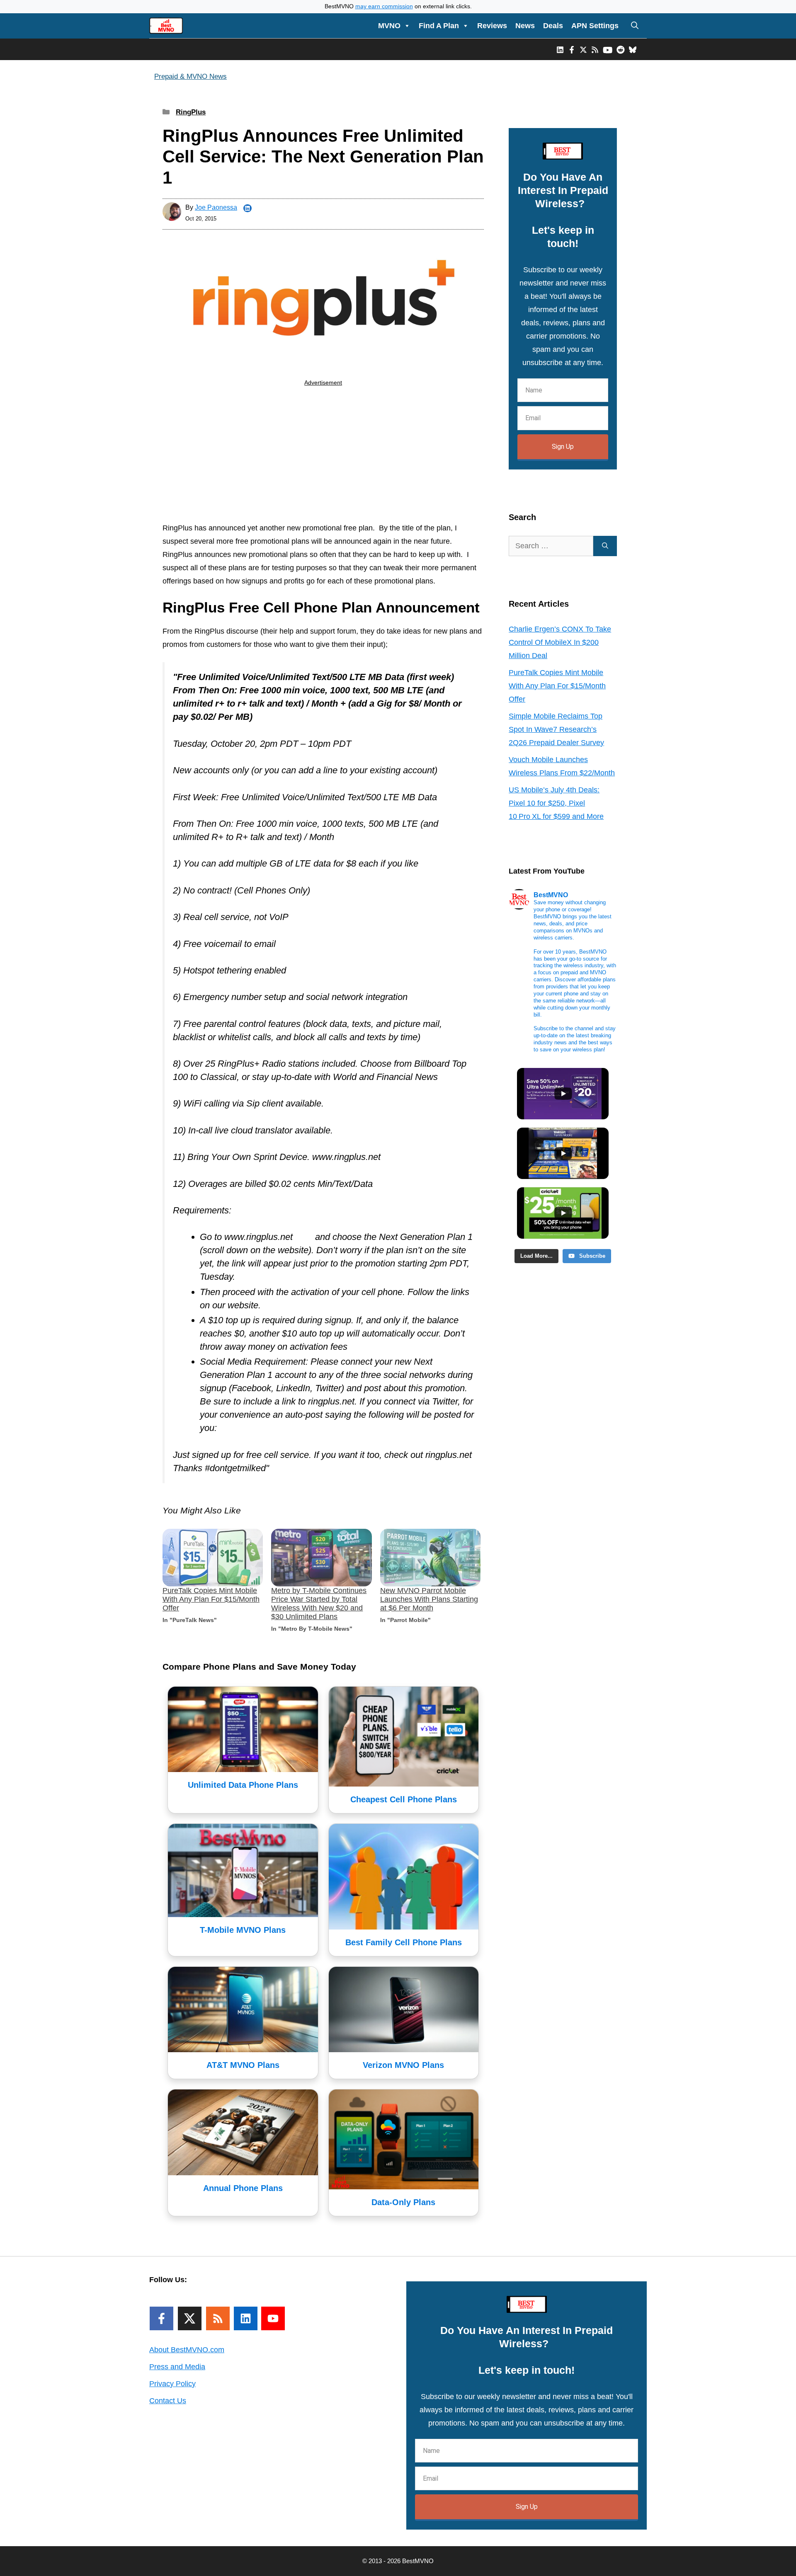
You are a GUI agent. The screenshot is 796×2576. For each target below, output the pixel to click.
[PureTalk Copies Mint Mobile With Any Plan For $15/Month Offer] (213, 1558)
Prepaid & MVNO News (191, 76)
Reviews (492, 26)
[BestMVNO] (166, 26)
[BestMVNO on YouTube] (608, 49)
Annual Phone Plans (243, 2188)
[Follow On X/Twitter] (190, 2318)
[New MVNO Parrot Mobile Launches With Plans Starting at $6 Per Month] (430, 1558)
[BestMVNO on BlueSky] (633, 49)
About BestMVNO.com (187, 2350)
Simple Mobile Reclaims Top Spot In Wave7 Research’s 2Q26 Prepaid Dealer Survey (556, 729)
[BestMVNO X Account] (583, 49)
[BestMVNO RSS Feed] (595, 49)
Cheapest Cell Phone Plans (404, 1799)
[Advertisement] (323, 456)
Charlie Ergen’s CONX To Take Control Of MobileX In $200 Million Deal (560, 642)
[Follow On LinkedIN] (246, 2318)
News (525, 26)
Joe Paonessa (216, 207)
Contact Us (168, 2401)
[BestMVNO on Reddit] (621, 49)
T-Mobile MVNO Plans (243, 1930)
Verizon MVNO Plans (403, 2065)
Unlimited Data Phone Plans (243, 1785)
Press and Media (177, 2367)
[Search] (605, 546)
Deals (553, 26)
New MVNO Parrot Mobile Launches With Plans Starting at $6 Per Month (429, 1599)
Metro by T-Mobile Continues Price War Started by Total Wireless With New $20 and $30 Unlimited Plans (319, 1604)
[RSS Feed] (218, 2318)
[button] (635, 26)
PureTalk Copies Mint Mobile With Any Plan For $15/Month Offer (211, 1599)
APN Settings (595, 26)
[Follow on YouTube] (273, 2318)
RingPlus (191, 112)
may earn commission (384, 6)
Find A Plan (439, 26)
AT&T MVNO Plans (243, 2065)
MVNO (389, 26)
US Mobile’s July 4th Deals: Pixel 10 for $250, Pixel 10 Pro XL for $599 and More (556, 803)
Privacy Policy (172, 2384)
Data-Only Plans (403, 2202)
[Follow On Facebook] (161, 2318)
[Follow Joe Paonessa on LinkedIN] (248, 208)
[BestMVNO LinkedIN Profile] (560, 49)
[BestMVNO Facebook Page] (572, 49)
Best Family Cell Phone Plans (404, 1942)
